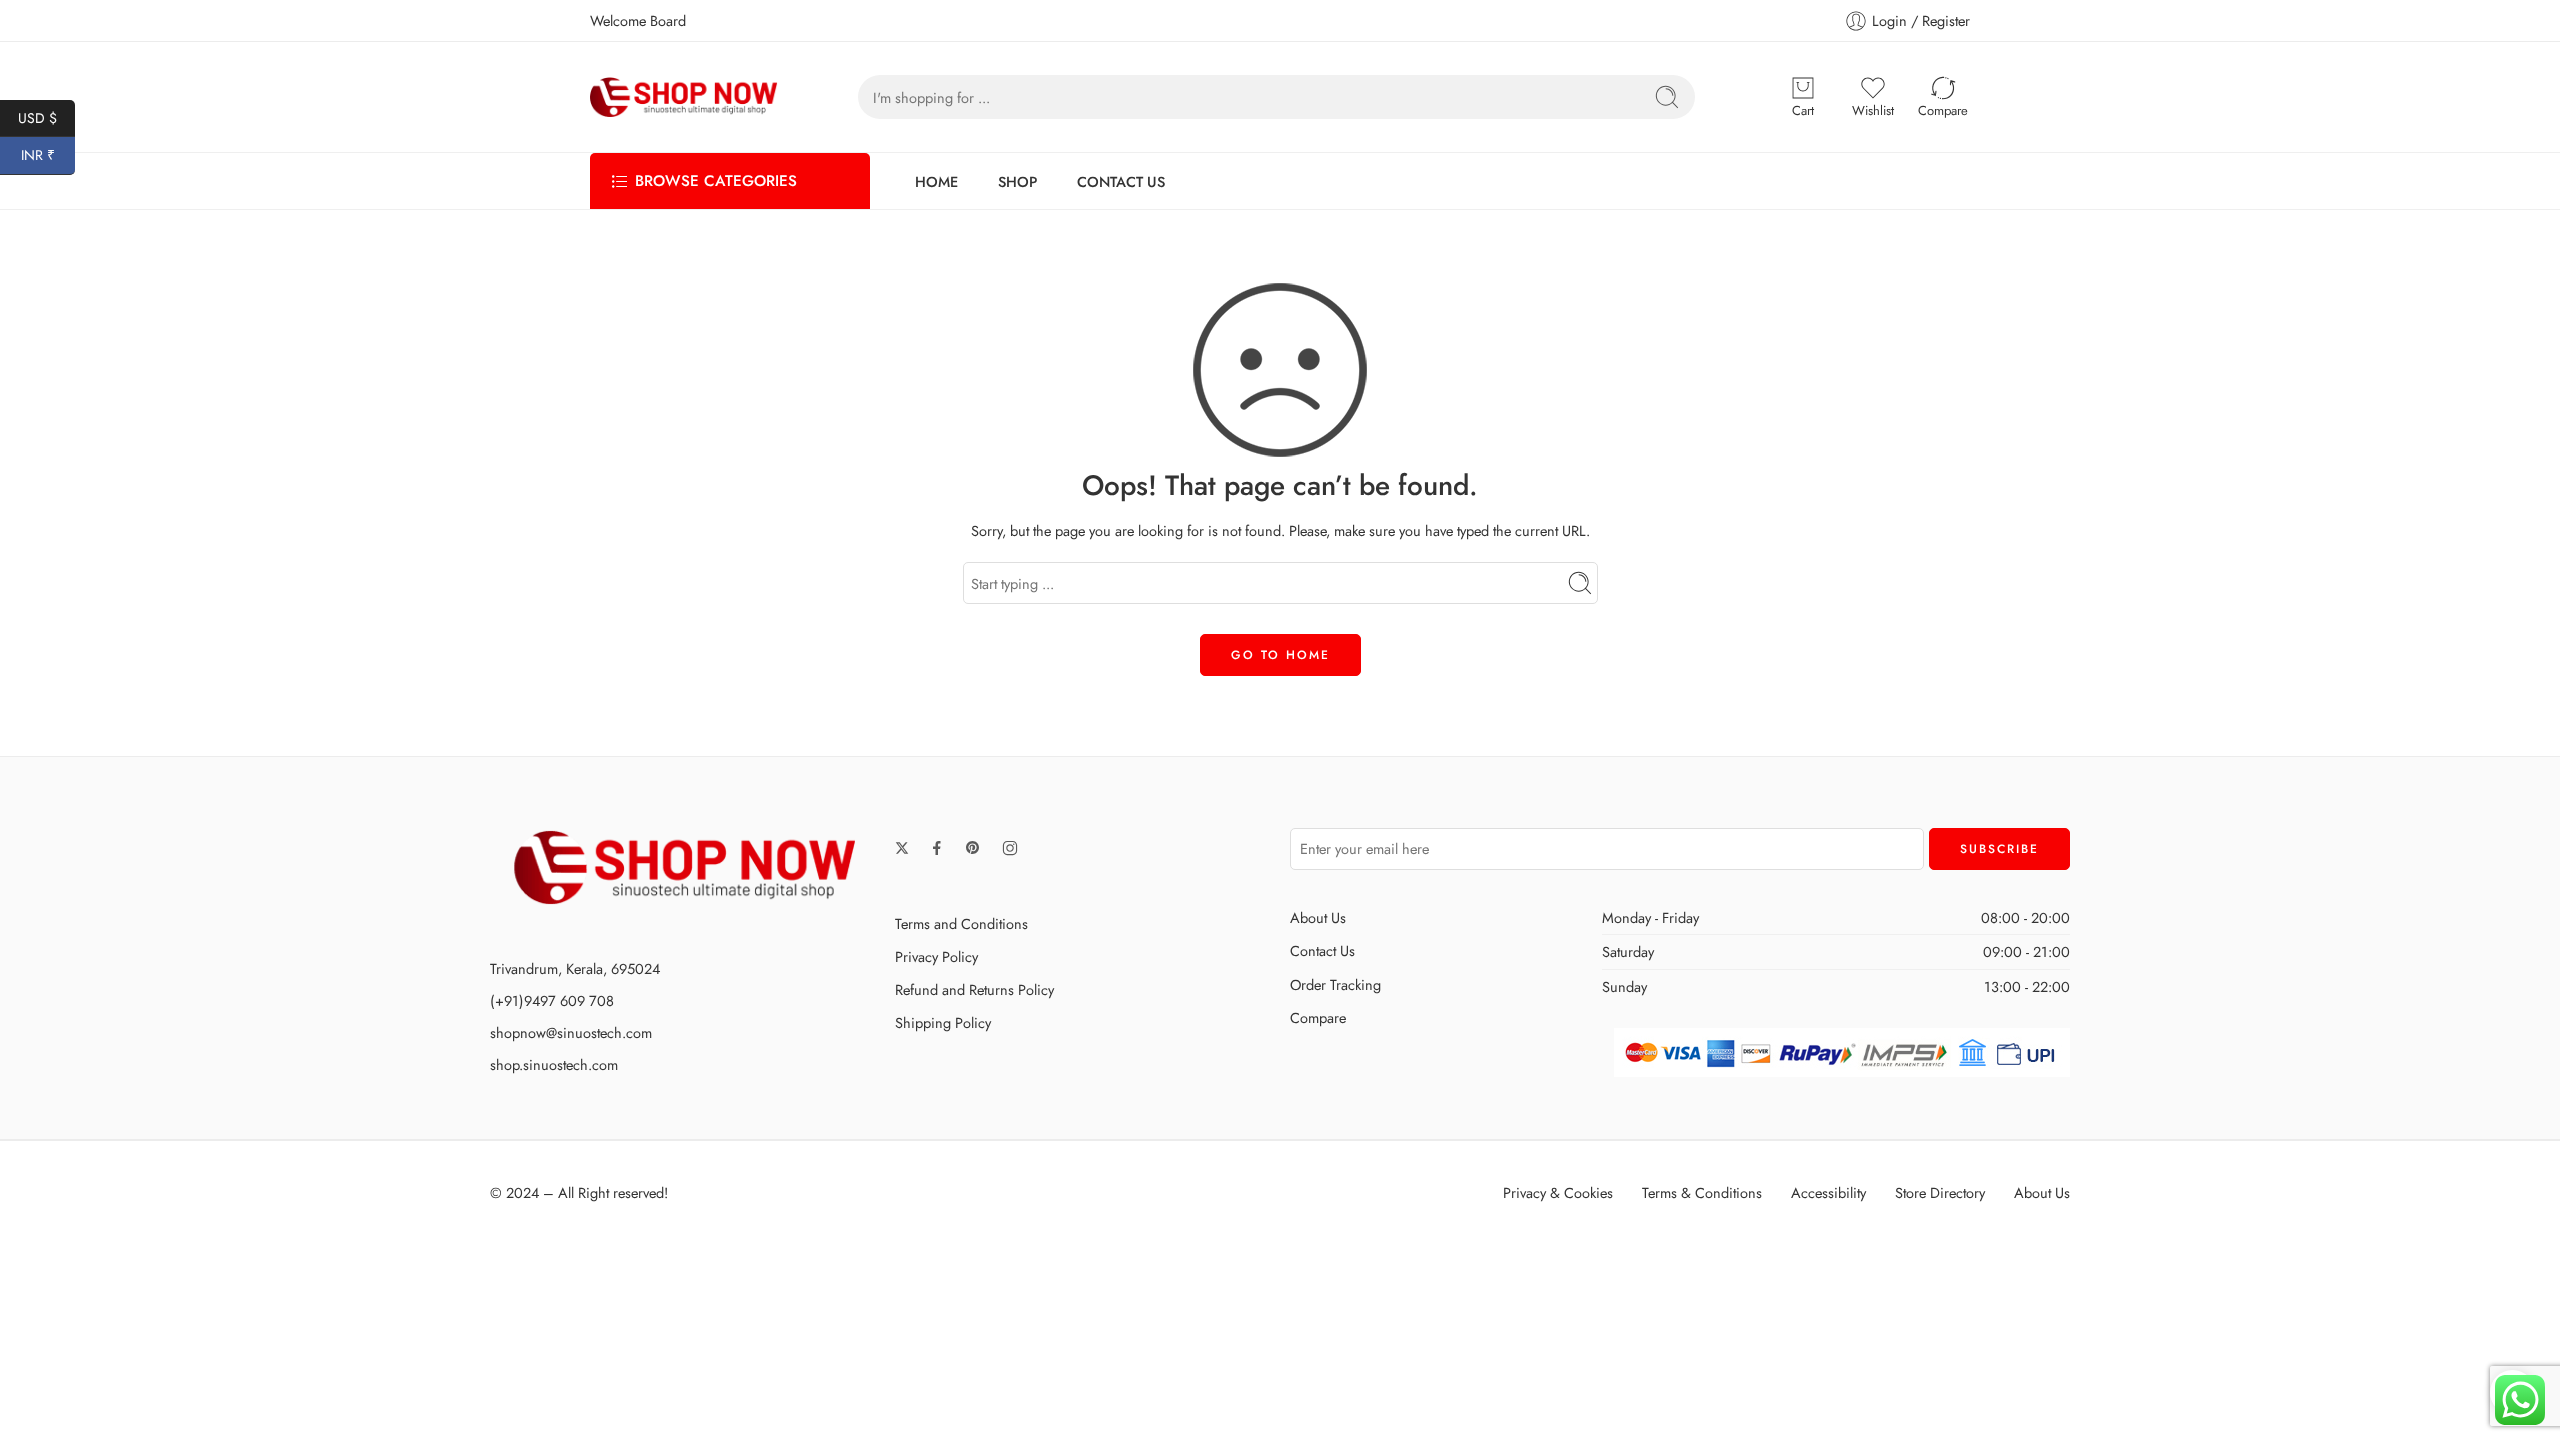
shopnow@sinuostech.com (571, 1032)
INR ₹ (48, 155)
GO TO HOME (1280, 655)
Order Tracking (1335, 984)
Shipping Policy (943, 1022)
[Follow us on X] (902, 848)
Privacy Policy (936, 956)
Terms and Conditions (961, 923)
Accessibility (1828, 1192)
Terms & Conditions (1702, 1192)
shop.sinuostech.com (554, 1064)
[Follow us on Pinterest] (973, 848)
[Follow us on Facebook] (937, 848)
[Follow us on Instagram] (1010, 848)
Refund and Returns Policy (974, 989)
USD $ (46, 117)
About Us (1318, 917)
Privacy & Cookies (1558, 1192)
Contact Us (1322, 950)
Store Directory (1940, 1192)
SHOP (1017, 181)
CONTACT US (1121, 181)
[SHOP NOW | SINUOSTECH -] (684, 97)
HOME (936, 181)
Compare (1318, 1017)
